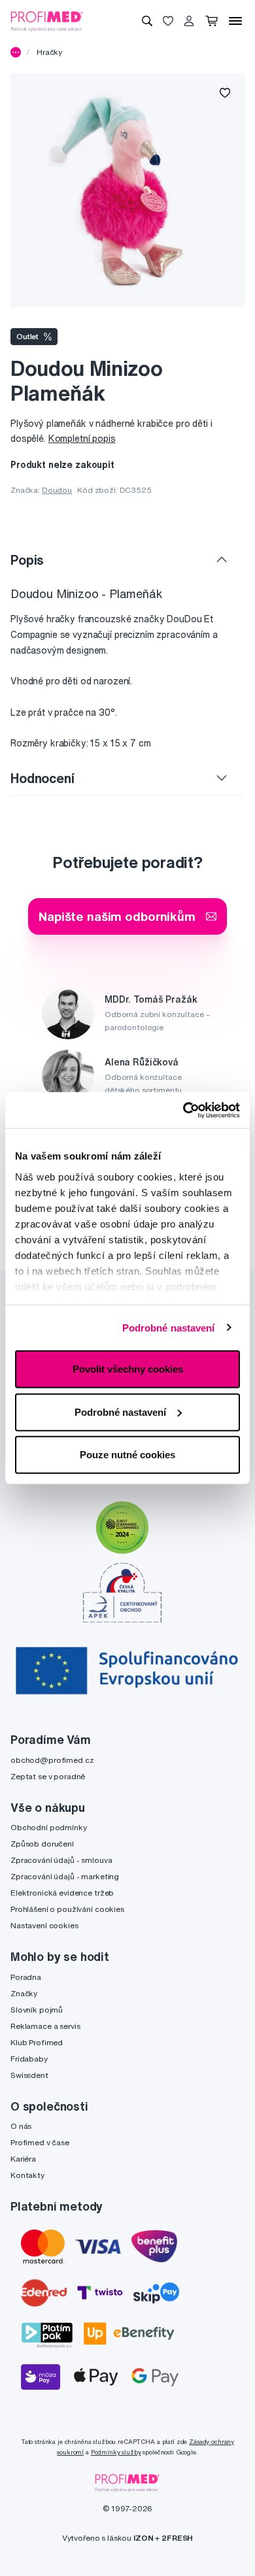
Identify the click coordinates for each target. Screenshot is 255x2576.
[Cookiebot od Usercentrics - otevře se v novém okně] (183, 1110)
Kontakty (27, 2175)
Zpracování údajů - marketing (65, 1876)
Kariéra (23, 2159)
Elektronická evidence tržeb (62, 1893)
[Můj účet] (189, 21)
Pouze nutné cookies (127, 1455)
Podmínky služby (116, 2452)
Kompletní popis (82, 439)
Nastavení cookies (44, 1925)
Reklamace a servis (45, 2026)
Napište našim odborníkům (117, 916)
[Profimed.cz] (47, 20)
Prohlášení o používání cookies (67, 1909)
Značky (24, 1993)
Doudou (57, 490)
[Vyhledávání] (147, 21)
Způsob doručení (42, 1844)
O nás (21, 2126)
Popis (27, 560)
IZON (143, 2538)
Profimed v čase (40, 2142)
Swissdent (29, 2075)
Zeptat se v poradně (48, 1776)
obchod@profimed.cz (52, 1760)
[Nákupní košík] (212, 21)
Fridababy (29, 2059)
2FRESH (177, 2538)
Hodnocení (42, 778)
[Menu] (235, 21)
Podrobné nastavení (169, 1327)
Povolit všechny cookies (128, 1369)
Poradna (26, 1977)
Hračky (49, 52)
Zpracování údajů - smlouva (61, 1860)
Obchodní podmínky (49, 1827)
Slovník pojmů (37, 2010)
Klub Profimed (37, 2042)
